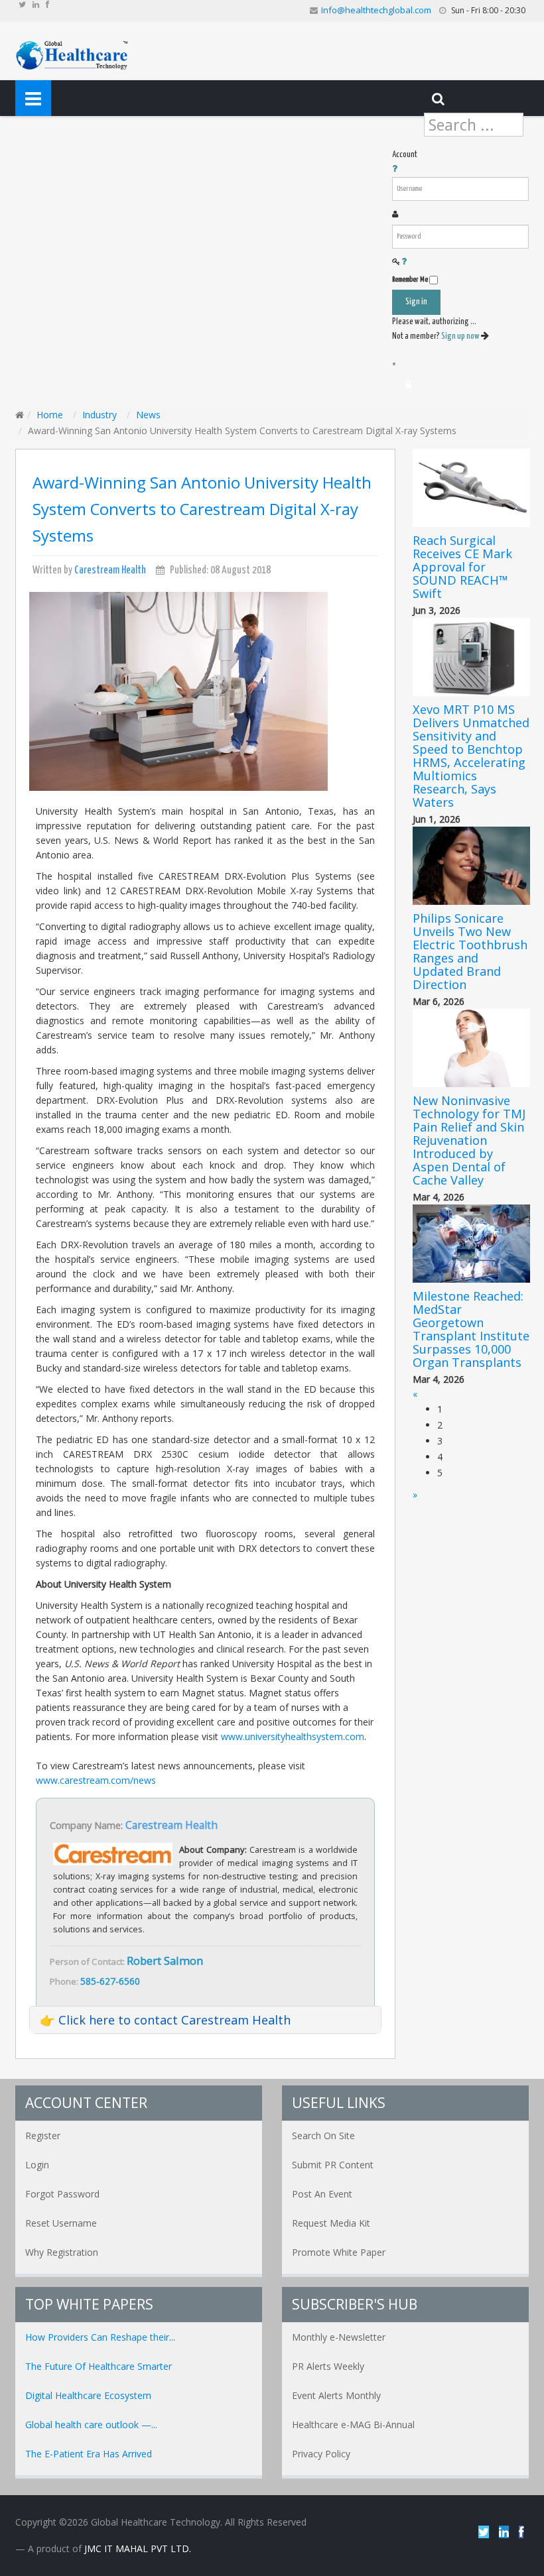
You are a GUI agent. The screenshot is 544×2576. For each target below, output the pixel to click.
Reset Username (61, 2223)
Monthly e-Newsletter (339, 2337)
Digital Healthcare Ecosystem (88, 2395)
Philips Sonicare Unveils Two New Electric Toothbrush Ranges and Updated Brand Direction (470, 951)
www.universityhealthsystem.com (293, 1736)
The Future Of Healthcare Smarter (99, 2366)
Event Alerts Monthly (336, 2395)
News (148, 415)
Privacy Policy (321, 2454)
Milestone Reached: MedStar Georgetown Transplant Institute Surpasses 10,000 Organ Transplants (471, 1329)
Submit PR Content (333, 2165)
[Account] (408, 384)
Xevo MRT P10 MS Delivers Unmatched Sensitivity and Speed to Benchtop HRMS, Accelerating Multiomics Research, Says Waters (471, 756)
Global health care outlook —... (91, 2425)
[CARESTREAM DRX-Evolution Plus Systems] (178, 690)
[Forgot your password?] (404, 262)
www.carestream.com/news (96, 1780)
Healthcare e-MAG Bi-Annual (353, 2425)
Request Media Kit (331, 2223)
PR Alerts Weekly (328, 2366)
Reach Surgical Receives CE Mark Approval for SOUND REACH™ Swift (462, 567)
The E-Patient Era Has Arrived (89, 2454)
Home (50, 415)
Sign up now (461, 336)
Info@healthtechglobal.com (376, 10)
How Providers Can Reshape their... (100, 2337)
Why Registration (62, 2252)
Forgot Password (62, 2194)
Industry (100, 415)
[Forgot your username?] (395, 169)
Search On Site (323, 2136)
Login (37, 2165)
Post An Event (322, 2194)
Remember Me (410, 279)
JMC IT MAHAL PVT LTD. (138, 2548)
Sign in (416, 302)
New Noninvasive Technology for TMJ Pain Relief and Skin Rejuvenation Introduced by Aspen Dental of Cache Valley (469, 1140)
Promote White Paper (339, 2252)
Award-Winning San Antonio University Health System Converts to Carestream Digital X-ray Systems (202, 509)
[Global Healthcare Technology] (72, 54)
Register (43, 2136)
